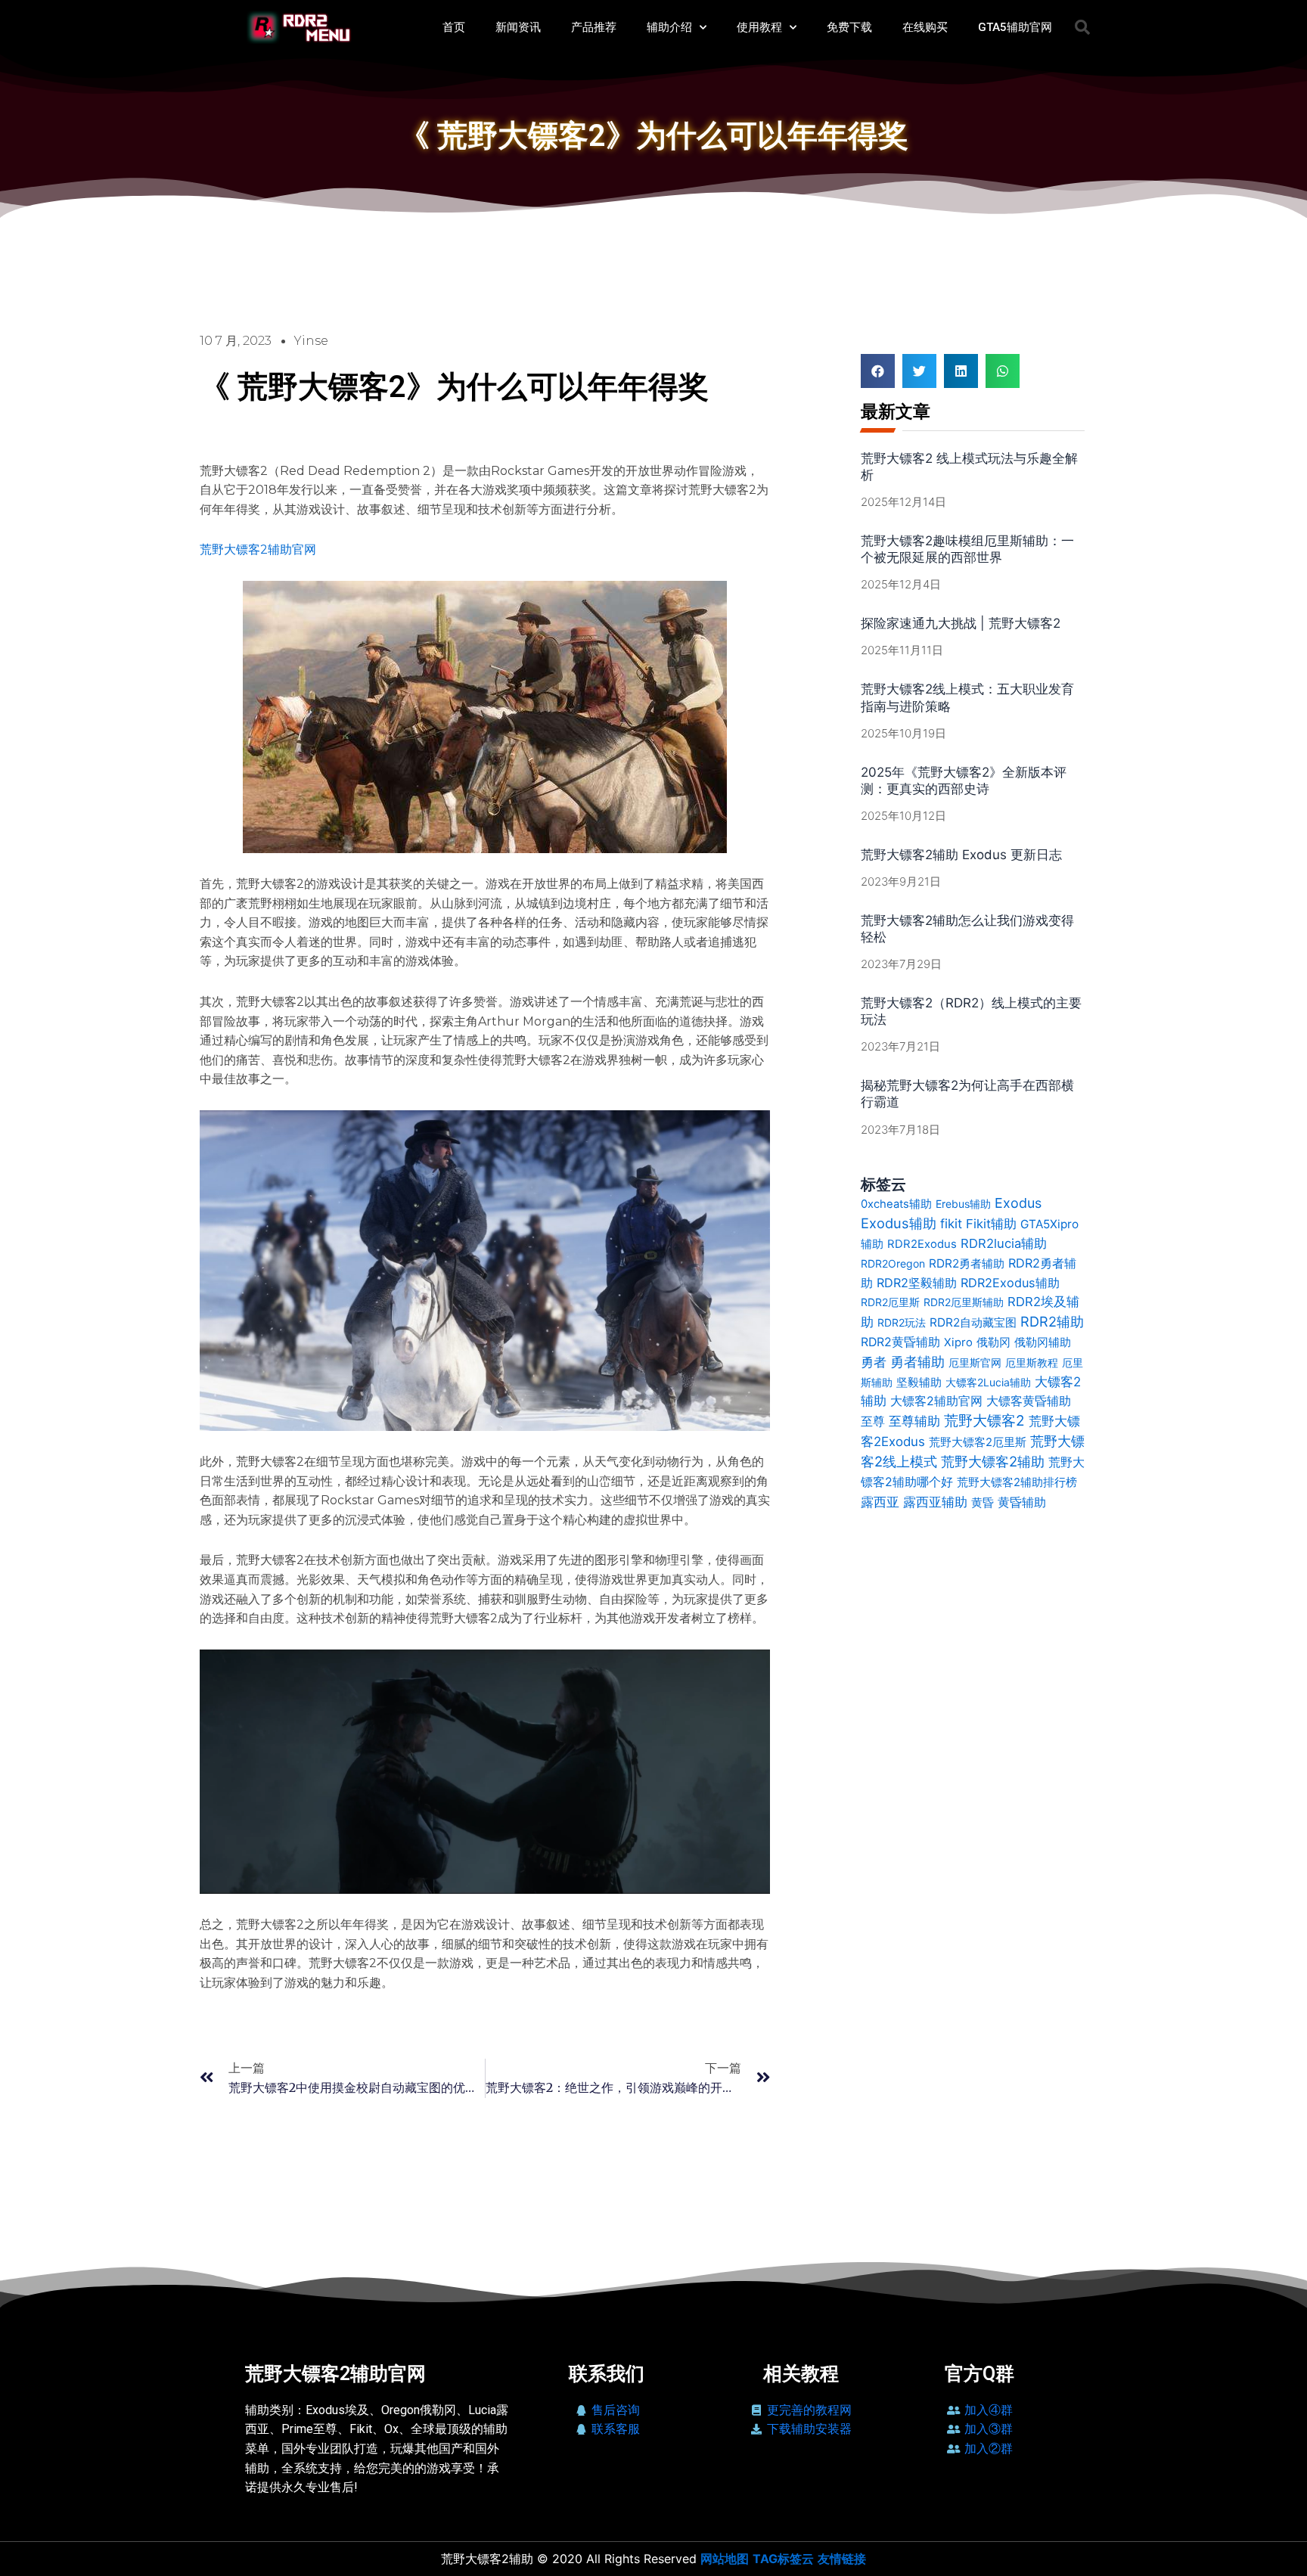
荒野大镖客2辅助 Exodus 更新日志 (961, 855)
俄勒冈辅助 (1043, 1342)
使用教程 (759, 27)
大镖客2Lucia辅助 (988, 1382)
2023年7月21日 (900, 1046)
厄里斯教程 (1032, 1362)
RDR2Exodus (922, 1244)
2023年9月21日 (901, 881)
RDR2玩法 (902, 1322)
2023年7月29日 (901, 964)
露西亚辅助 (935, 1502)
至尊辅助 (914, 1421)
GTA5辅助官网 (1015, 27)
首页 (454, 27)
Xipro (958, 1342)
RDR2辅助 (1052, 1321)
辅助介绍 (669, 27)
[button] (1082, 27)
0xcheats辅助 (896, 1204)
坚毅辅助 (919, 1382)
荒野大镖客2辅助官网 (258, 549)
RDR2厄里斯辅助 (964, 1302)
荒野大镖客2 (984, 1421)
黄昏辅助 (1022, 1502)
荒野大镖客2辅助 (993, 1461)
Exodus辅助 (899, 1223)
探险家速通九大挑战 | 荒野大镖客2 (961, 623)
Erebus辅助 (963, 1204)
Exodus (1018, 1203)
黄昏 (983, 1502)
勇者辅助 (917, 1362)
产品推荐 (594, 27)
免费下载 (849, 27)
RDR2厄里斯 (890, 1302)
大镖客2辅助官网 (936, 1401)
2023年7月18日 (900, 1130)
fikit (951, 1224)
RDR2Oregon (893, 1263)
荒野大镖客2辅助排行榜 (1017, 1482)
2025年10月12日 (903, 816)
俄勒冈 (993, 1342)
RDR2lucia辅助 (1004, 1243)
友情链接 (842, 2559)
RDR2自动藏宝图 (973, 1322)
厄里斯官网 (975, 1362)
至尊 (873, 1421)
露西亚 (880, 1502)
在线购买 (925, 27)
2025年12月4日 (901, 584)
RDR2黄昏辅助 (900, 1342)
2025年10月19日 (903, 733)
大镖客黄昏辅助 (1029, 1401)
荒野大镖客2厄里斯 (978, 1442)
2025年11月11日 (902, 650)
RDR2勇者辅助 (967, 1263)
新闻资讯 (518, 27)
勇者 (874, 1362)
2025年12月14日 (903, 502)
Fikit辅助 (991, 1224)
